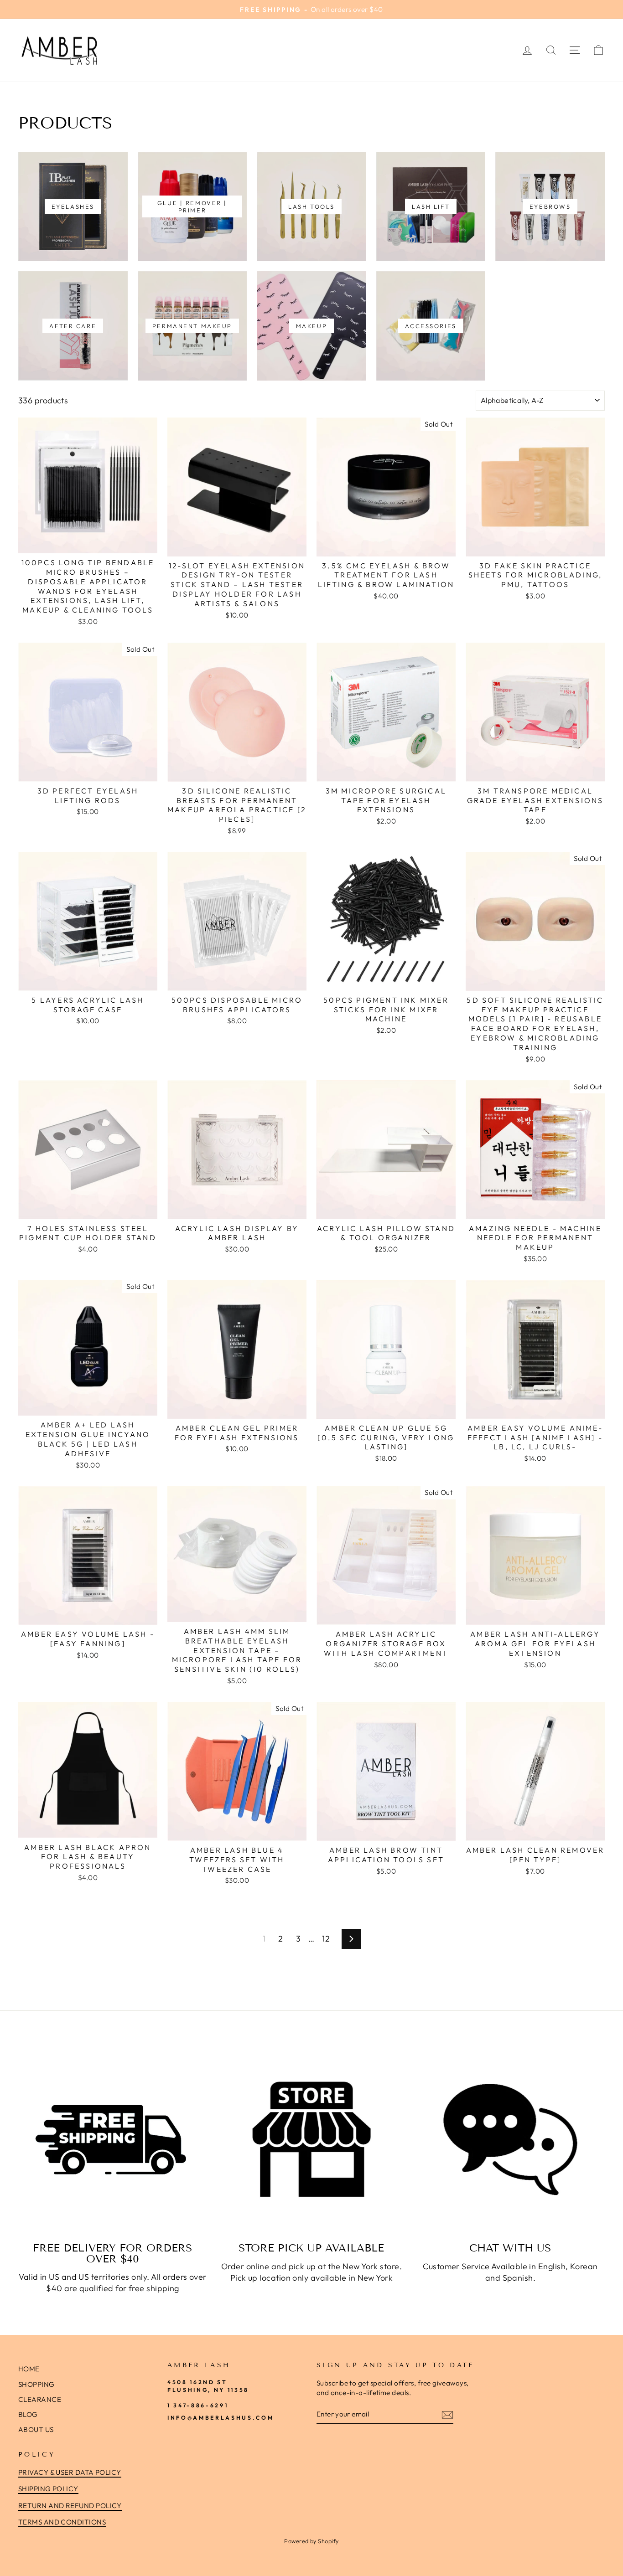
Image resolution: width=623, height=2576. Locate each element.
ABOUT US (36, 2429)
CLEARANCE (40, 2399)
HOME (29, 2369)
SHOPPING (36, 2384)
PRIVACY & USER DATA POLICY (70, 2472)
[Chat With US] (510, 2139)
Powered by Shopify (311, 2541)
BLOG (28, 2414)
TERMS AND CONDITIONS (62, 2522)
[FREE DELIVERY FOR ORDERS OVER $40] (113, 2139)
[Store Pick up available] (311, 2139)
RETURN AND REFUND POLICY (70, 2506)
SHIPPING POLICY (48, 2489)
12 (326, 1939)
